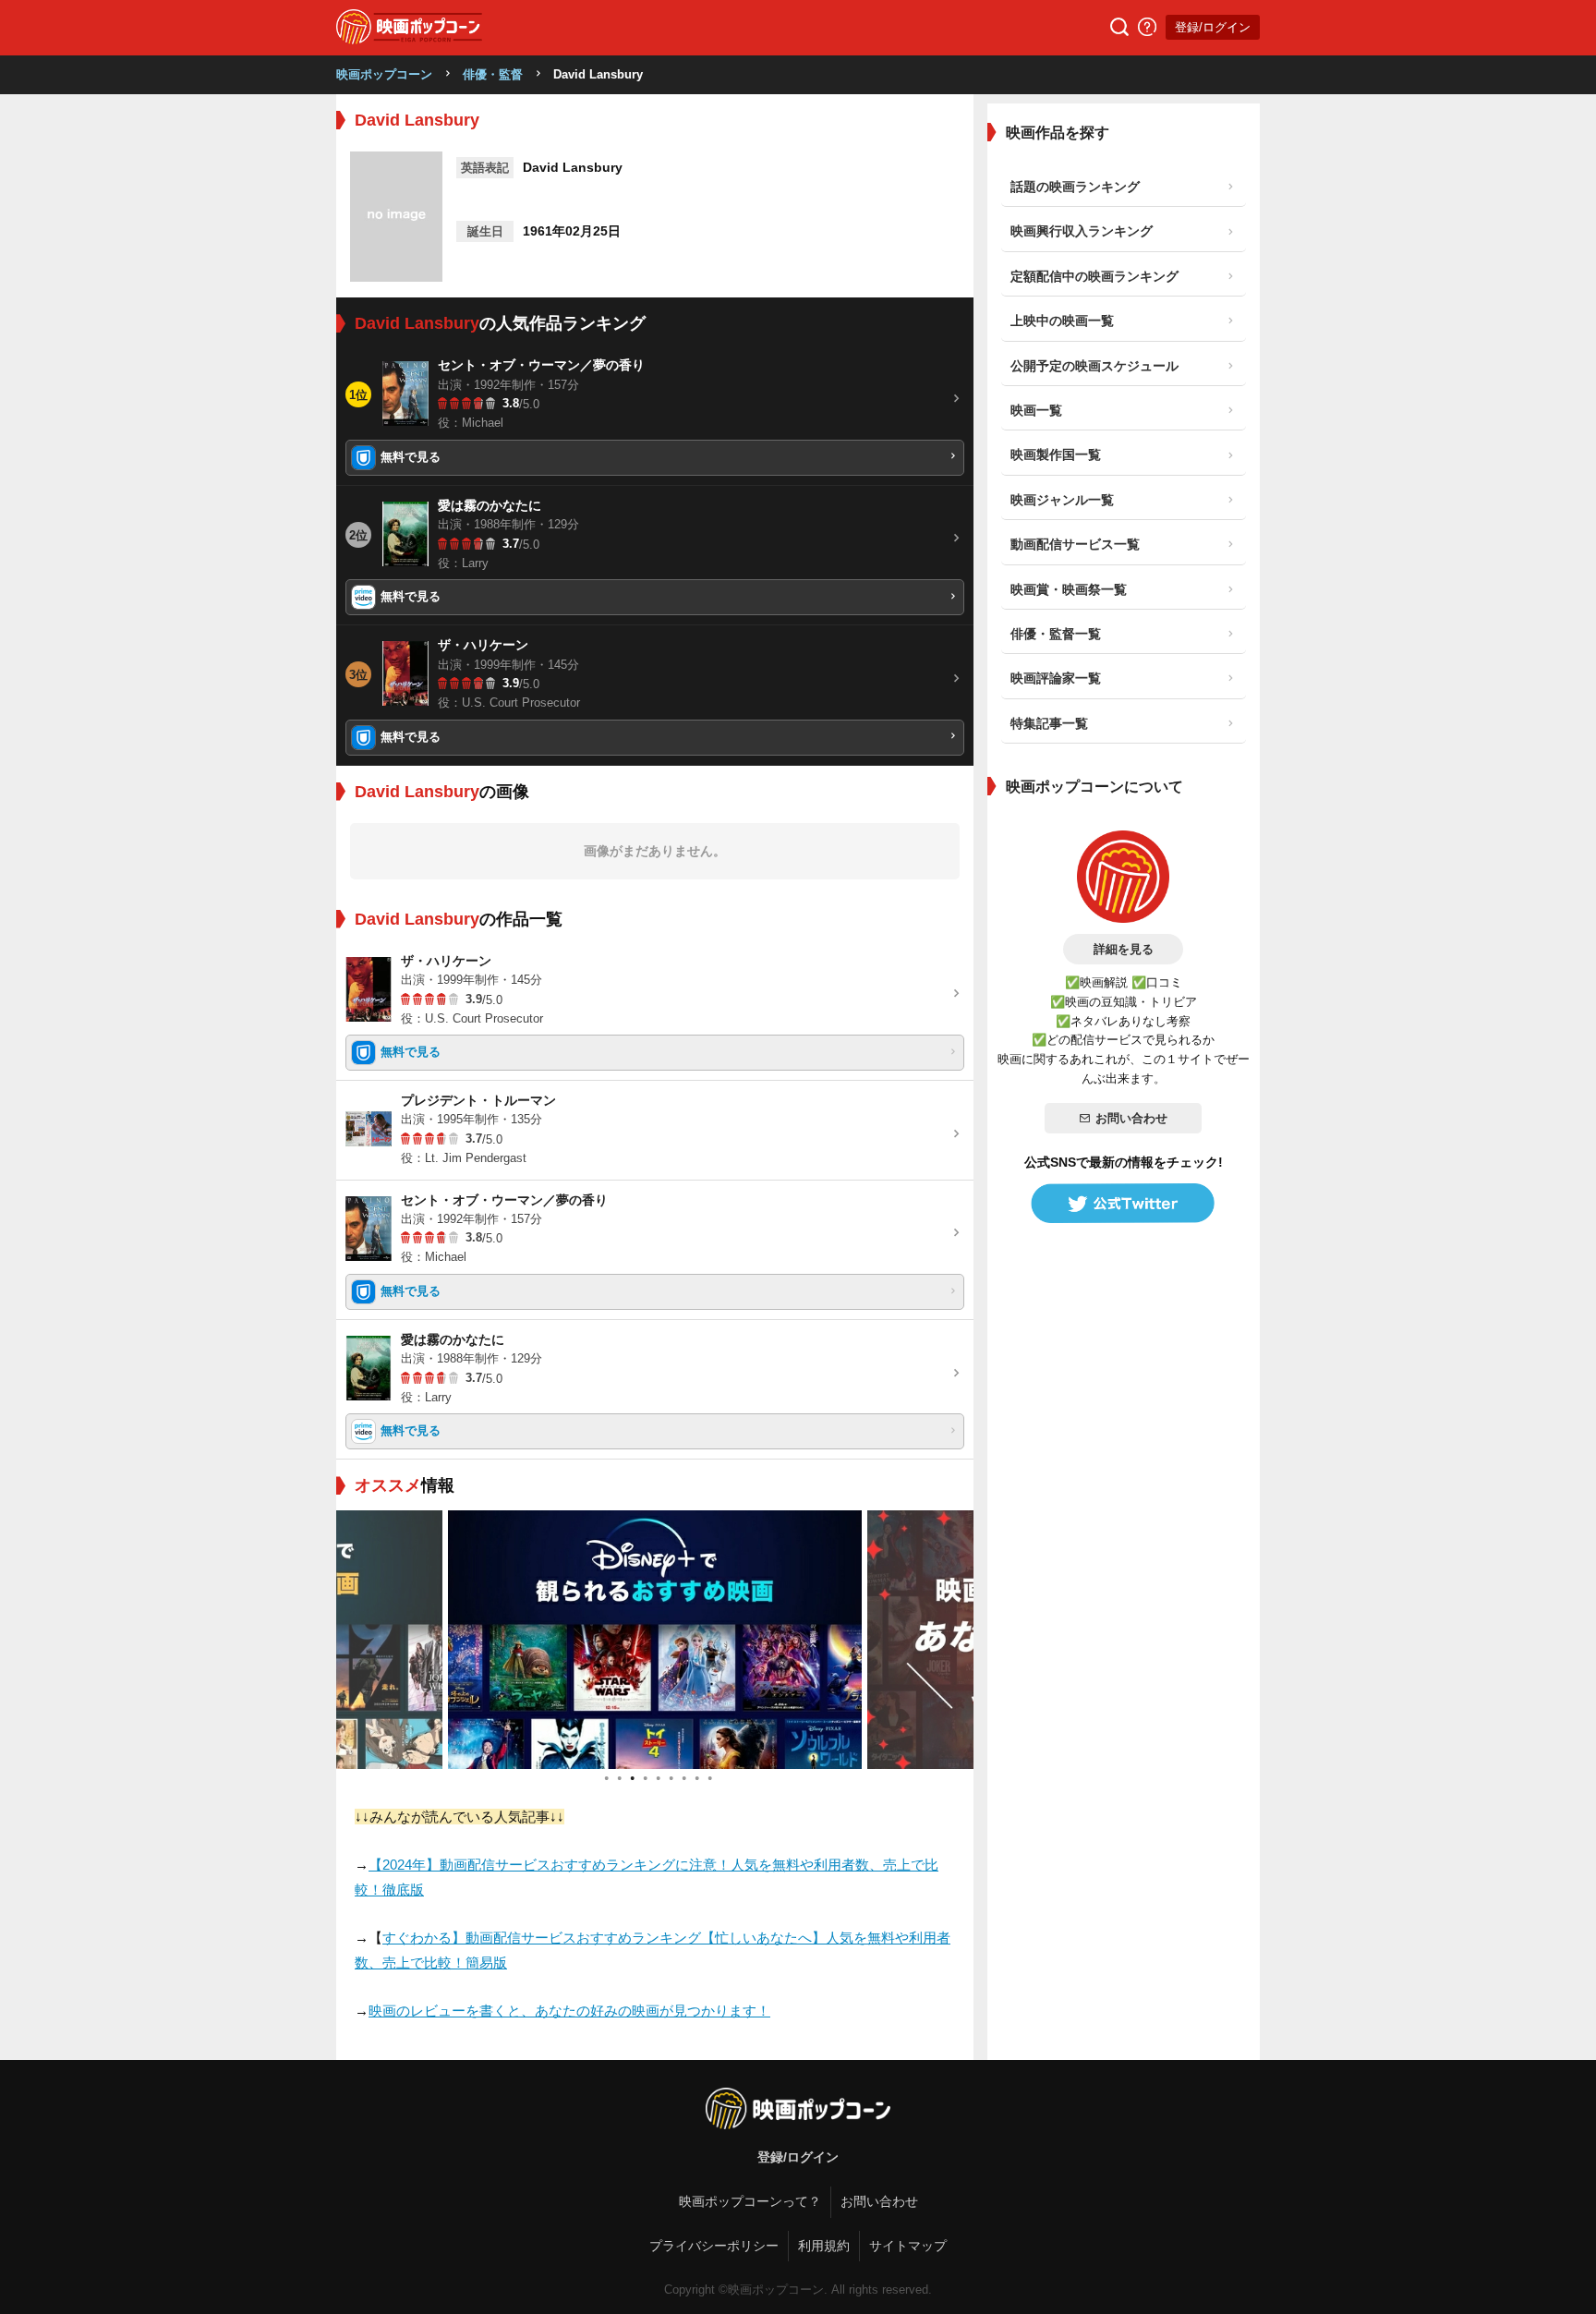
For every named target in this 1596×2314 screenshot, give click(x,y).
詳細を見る (1124, 949)
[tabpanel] (655, 1640)
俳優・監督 (493, 74)
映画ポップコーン (384, 74)
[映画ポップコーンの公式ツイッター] (1123, 1204)
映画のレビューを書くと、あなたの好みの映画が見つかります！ (569, 2011)
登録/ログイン (1213, 27)
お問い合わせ (1131, 1118)
